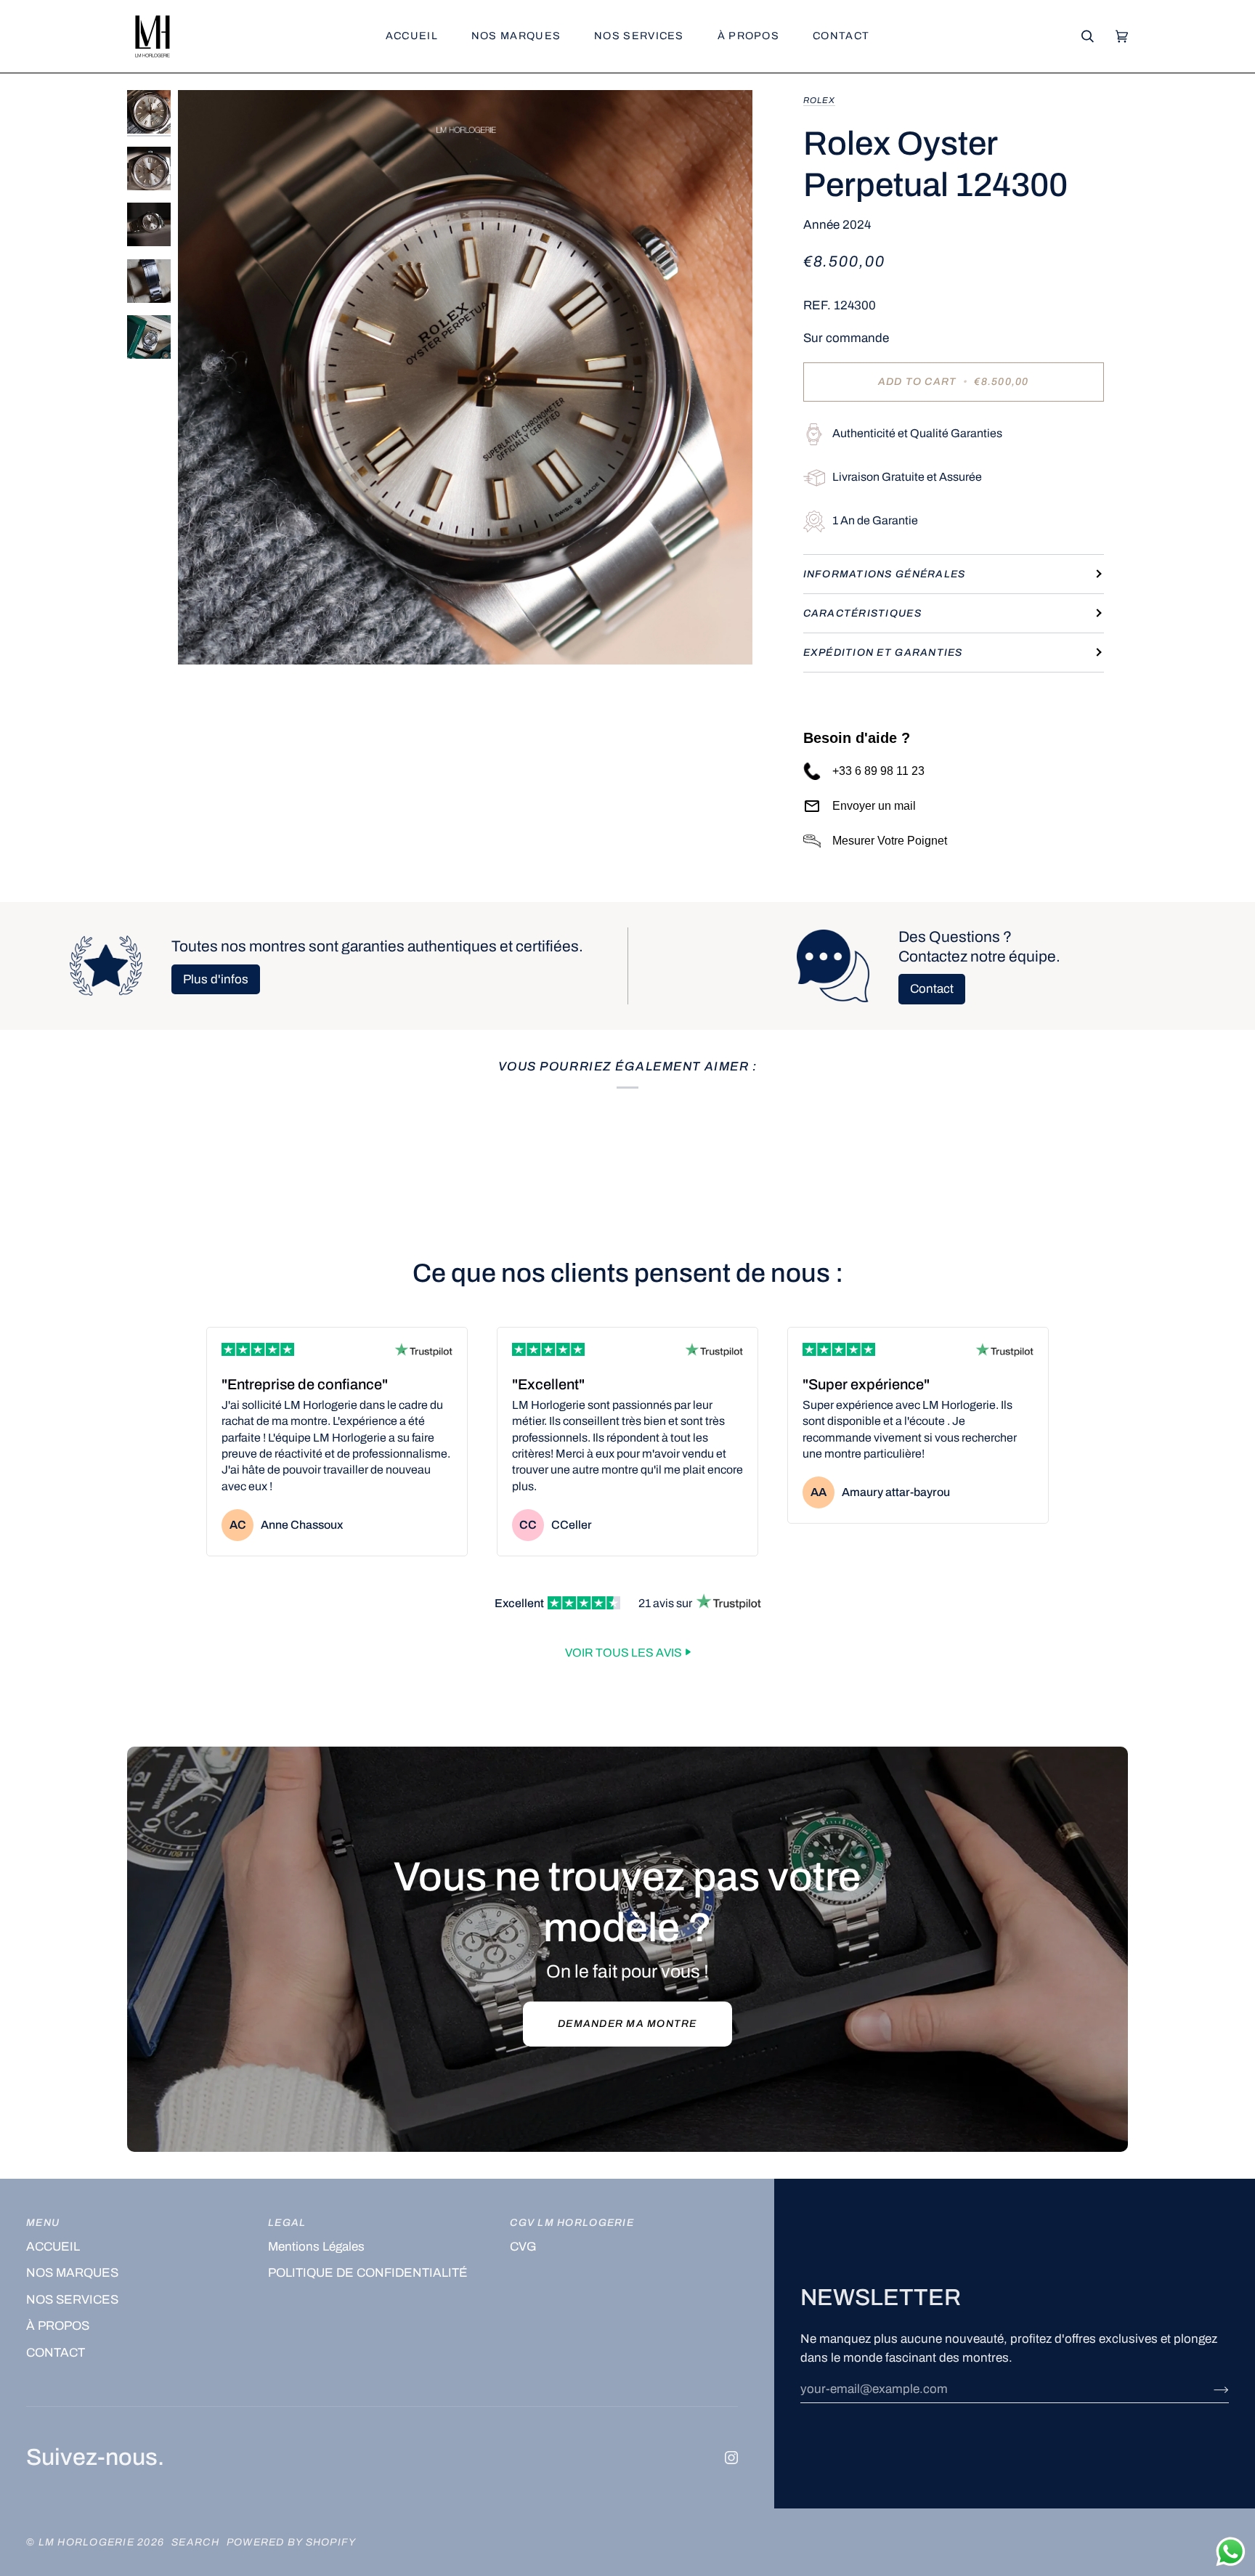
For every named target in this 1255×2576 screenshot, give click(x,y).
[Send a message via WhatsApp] (1231, 2552)
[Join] (1210, 2389)
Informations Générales (885, 574)
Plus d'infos (216, 979)
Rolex (819, 100)
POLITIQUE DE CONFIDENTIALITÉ (368, 2273)
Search (195, 2542)
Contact (932, 989)
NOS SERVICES (72, 2300)
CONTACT (56, 2353)
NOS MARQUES (72, 2273)
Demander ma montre (627, 2024)
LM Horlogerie (88, 2542)
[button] (516, 36)
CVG (523, 2247)
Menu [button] (43, 2223)
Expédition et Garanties (883, 653)
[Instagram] (731, 2458)
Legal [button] (287, 2223)
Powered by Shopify (292, 2542)
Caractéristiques (862, 613)
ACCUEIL (53, 2247)
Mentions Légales (316, 2247)
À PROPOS (58, 2326)
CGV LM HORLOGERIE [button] (572, 2223)
